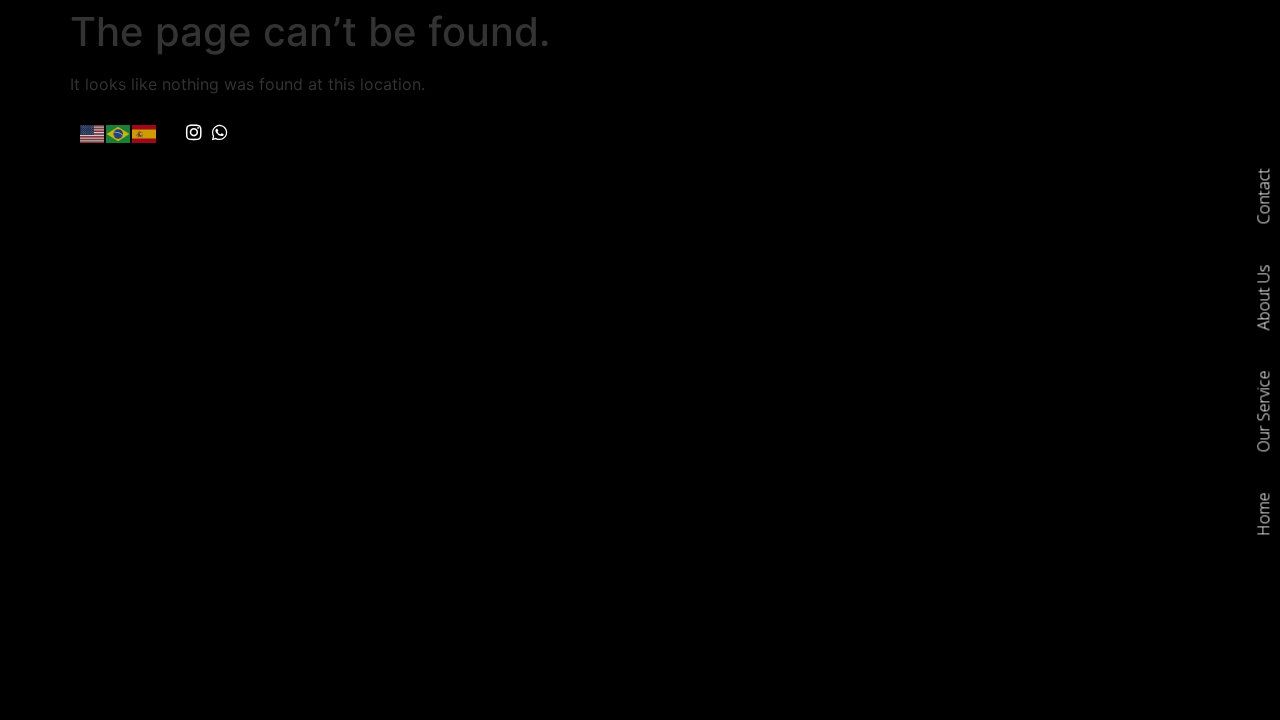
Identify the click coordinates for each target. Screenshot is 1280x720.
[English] (93, 132)
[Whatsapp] (221, 133)
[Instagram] (194, 133)
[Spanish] (145, 132)
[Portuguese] (119, 132)
